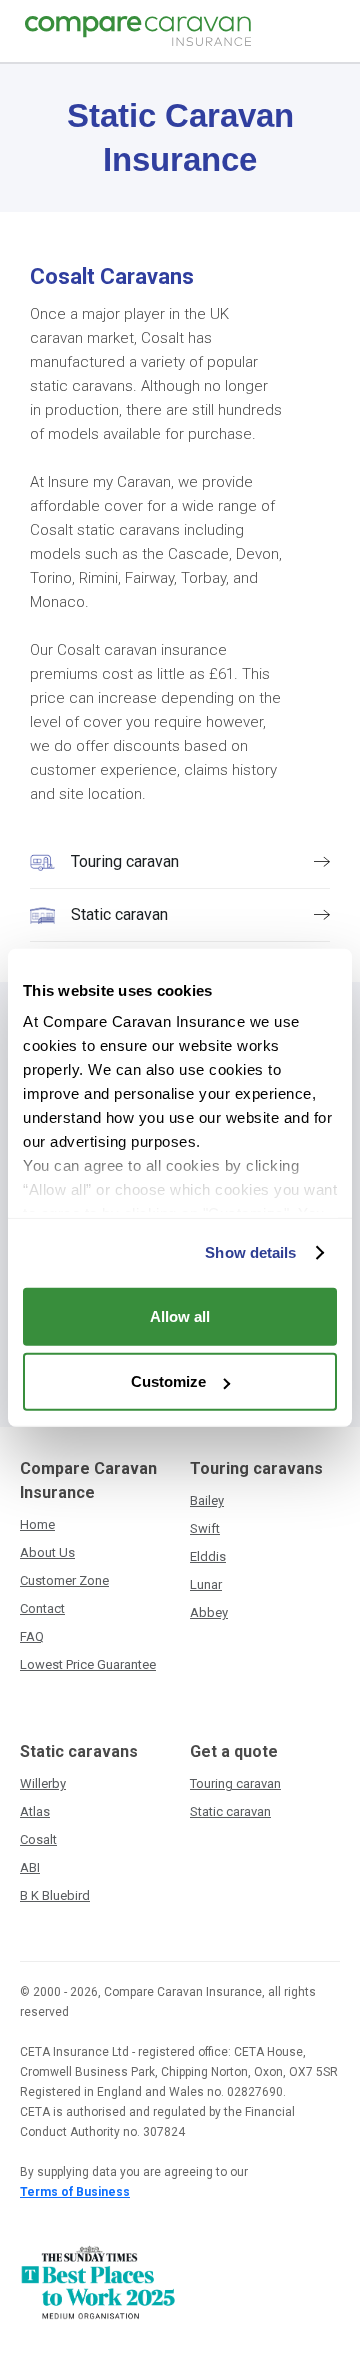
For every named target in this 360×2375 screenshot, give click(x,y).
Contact (42, 1608)
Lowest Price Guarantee (88, 1664)
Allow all (180, 1315)
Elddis (208, 1556)
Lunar (206, 1584)
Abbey (209, 1612)
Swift (205, 1528)
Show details (250, 1252)
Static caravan (230, 1811)
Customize (168, 1381)
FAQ (32, 1636)
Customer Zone (64, 1580)
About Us (47, 1552)
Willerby (43, 1783)
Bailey (207, 1500)
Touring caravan (235, 1783)
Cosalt (38, 1839)
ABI (30, 1867)
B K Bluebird (55, 1895)
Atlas (35, 1811)
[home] (133, 31)
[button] (327, 31)
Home (37, 1524)
